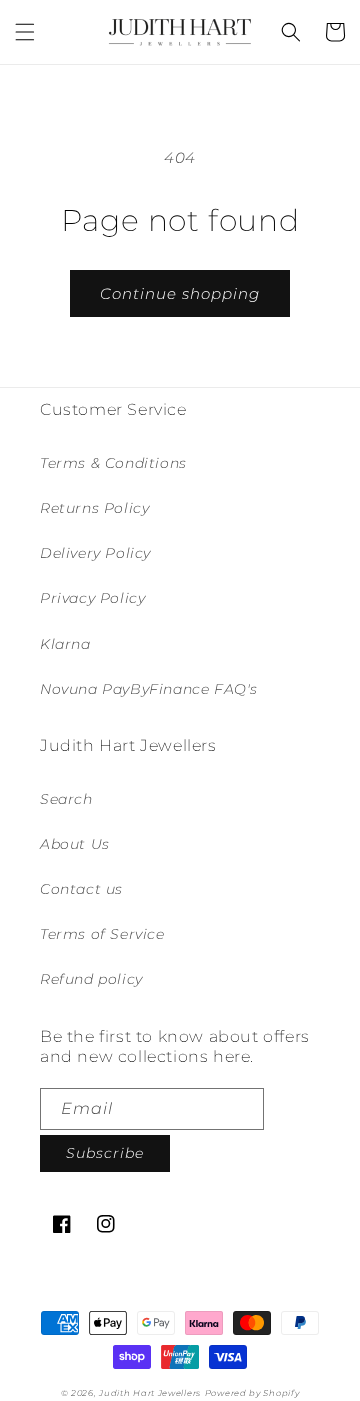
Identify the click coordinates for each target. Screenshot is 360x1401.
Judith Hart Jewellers (150, 1393)
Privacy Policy (92, 598)
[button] (25, 32)
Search (66, 799)
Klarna (65, 644)
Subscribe (105, 1153)
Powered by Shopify (252, 1393)
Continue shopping (180, 293)
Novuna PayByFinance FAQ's (149, 689)
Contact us (81, 889)
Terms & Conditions (113, 463)
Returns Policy (94, 508)
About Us (75, 844)
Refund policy (91, 979)
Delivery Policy (95, 553)
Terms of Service (102, 934)
